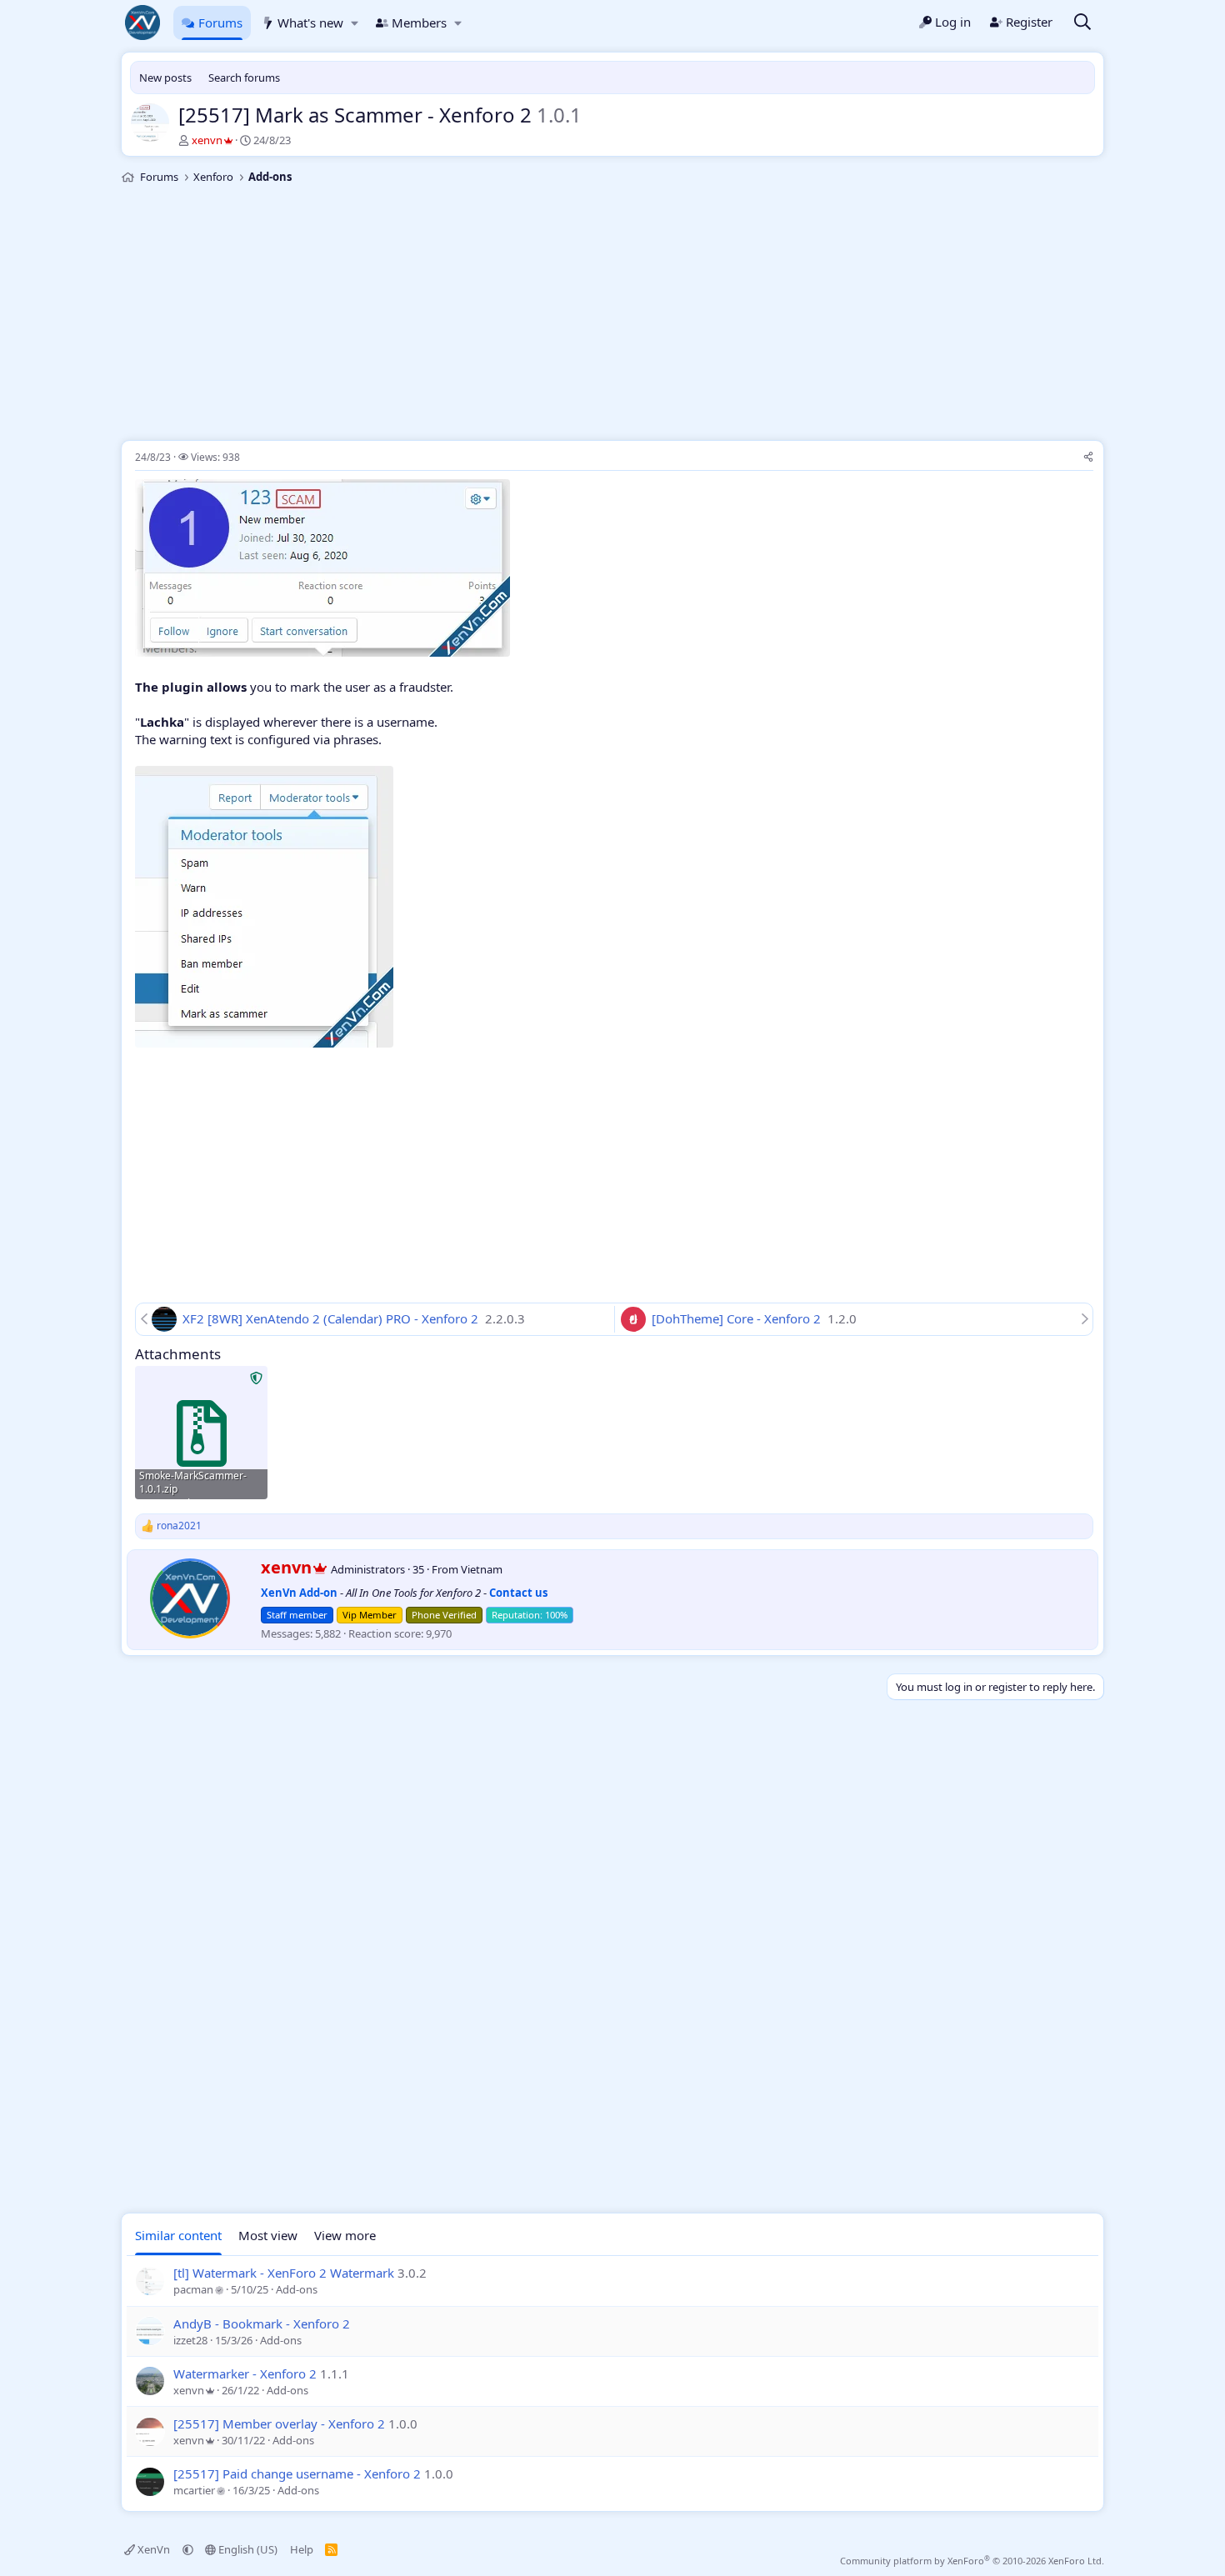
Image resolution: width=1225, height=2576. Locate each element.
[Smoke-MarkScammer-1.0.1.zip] (201, 1432)
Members (419, 23)
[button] (355, 23)
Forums (220, 23)
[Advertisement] (612, 315)
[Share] (1088, 458)
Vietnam (482, 1569)
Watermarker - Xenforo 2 (245, 2373)
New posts (165, 78)
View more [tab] (345, 2235)
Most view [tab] (268, 2235)
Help (302, 2549)
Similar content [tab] (178, 2235)
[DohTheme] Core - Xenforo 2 (738, 1318)
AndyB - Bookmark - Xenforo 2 (262, 2323)
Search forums (244, 78)
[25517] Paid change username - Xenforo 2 (297, 2473)
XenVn (154, 2549)
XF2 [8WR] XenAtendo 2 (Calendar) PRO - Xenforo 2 (332, 1318)
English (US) (247, 2549)
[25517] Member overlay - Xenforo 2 (279, 2423)
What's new (310, 23)
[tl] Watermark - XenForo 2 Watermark (284, 2273)
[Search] (1082, 23)
